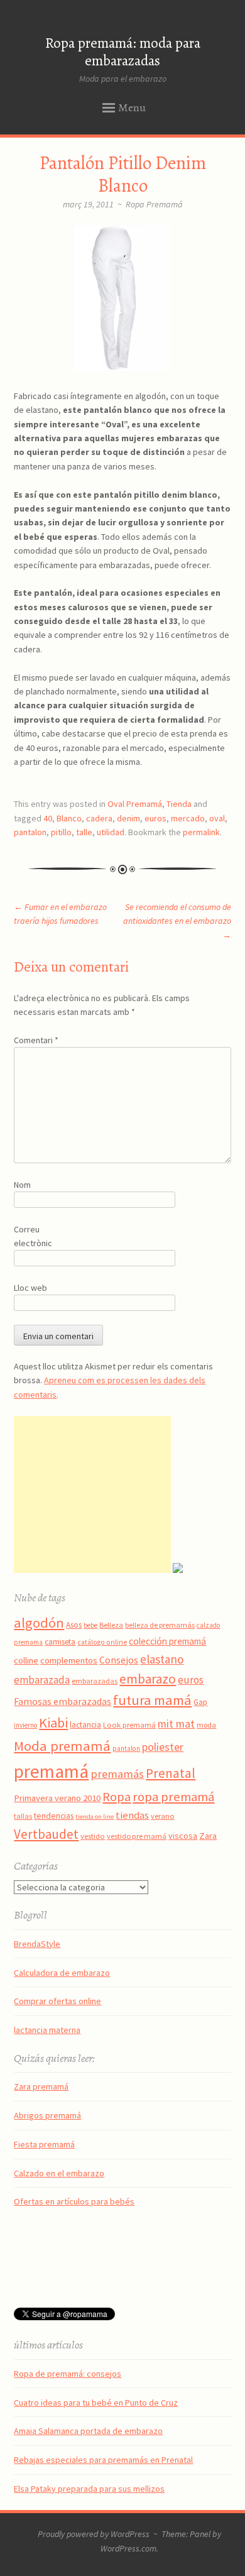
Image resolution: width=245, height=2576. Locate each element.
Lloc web (30, 1288)
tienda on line (95, 1817)
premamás (117, 1774)
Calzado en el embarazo (59, 2173)
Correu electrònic (33, 1236)
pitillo (61, 832)
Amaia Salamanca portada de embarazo (88, 2431)
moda (206, 1725)
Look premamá (129, 1724)
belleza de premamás (160, 1625)
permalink (201, 832)
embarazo (148, 1679)
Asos (74, 1625)
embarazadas (95, 1681)
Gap (200, 1702)
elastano (162, 1659)
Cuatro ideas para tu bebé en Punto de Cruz (96, 2403)
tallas (23, 1816)
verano (162, 1816)
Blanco (69, 818)
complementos (69, 1660)
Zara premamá (41, 2086)
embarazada (42, 1680)
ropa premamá (173, 1797)
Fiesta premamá (44, 2144)
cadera (99, 818)
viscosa (183, 1836)
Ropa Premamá (154, 204)
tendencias (54, 1816)
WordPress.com (128, 2548)
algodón (39, 1623)
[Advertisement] (92, 1494)
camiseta (60, 1642)
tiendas (132, 1815)
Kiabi (53, 1723)
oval (217, 818)
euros (155, 818)
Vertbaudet (46, 1834)
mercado (188, 818)
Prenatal (171, 1773)
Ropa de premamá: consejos (68, 2374)
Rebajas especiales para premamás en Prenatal (103, 2460)
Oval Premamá (135, 804)
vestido (93, 1836)
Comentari (36, 1040)
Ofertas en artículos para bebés (74, 2201)
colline (26, 1660)
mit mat (176, 1724)
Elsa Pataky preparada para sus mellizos (89, 2489)
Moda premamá (62, 1746)
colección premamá (167, 1641)
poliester (163, 1747)
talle (84, 832)
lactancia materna (47, 2030)
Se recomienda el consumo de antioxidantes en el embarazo (177, 921)
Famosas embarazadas (63, 1701)
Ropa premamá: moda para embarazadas (123, 52)
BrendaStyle (37, 1944)
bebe (90, 1625)
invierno (25, 1725)
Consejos (119, 1660)
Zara (208, 1836)
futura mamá (152, 1700)
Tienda (179, 804)
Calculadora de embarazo (62, 1973)
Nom (22, 1185)
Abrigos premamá (47, 2115)
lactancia (85, 1725)
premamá (51, 1771)
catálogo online (102, 1642)
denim (128, 818)
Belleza (111, 1625)
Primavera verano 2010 (57, 1798)
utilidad (111, 832)
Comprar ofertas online (57, 2001)
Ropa (117, 1797)
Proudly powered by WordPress (94, 2534)
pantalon (30, 832)
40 (48, 818)
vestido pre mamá (137, 1836)
